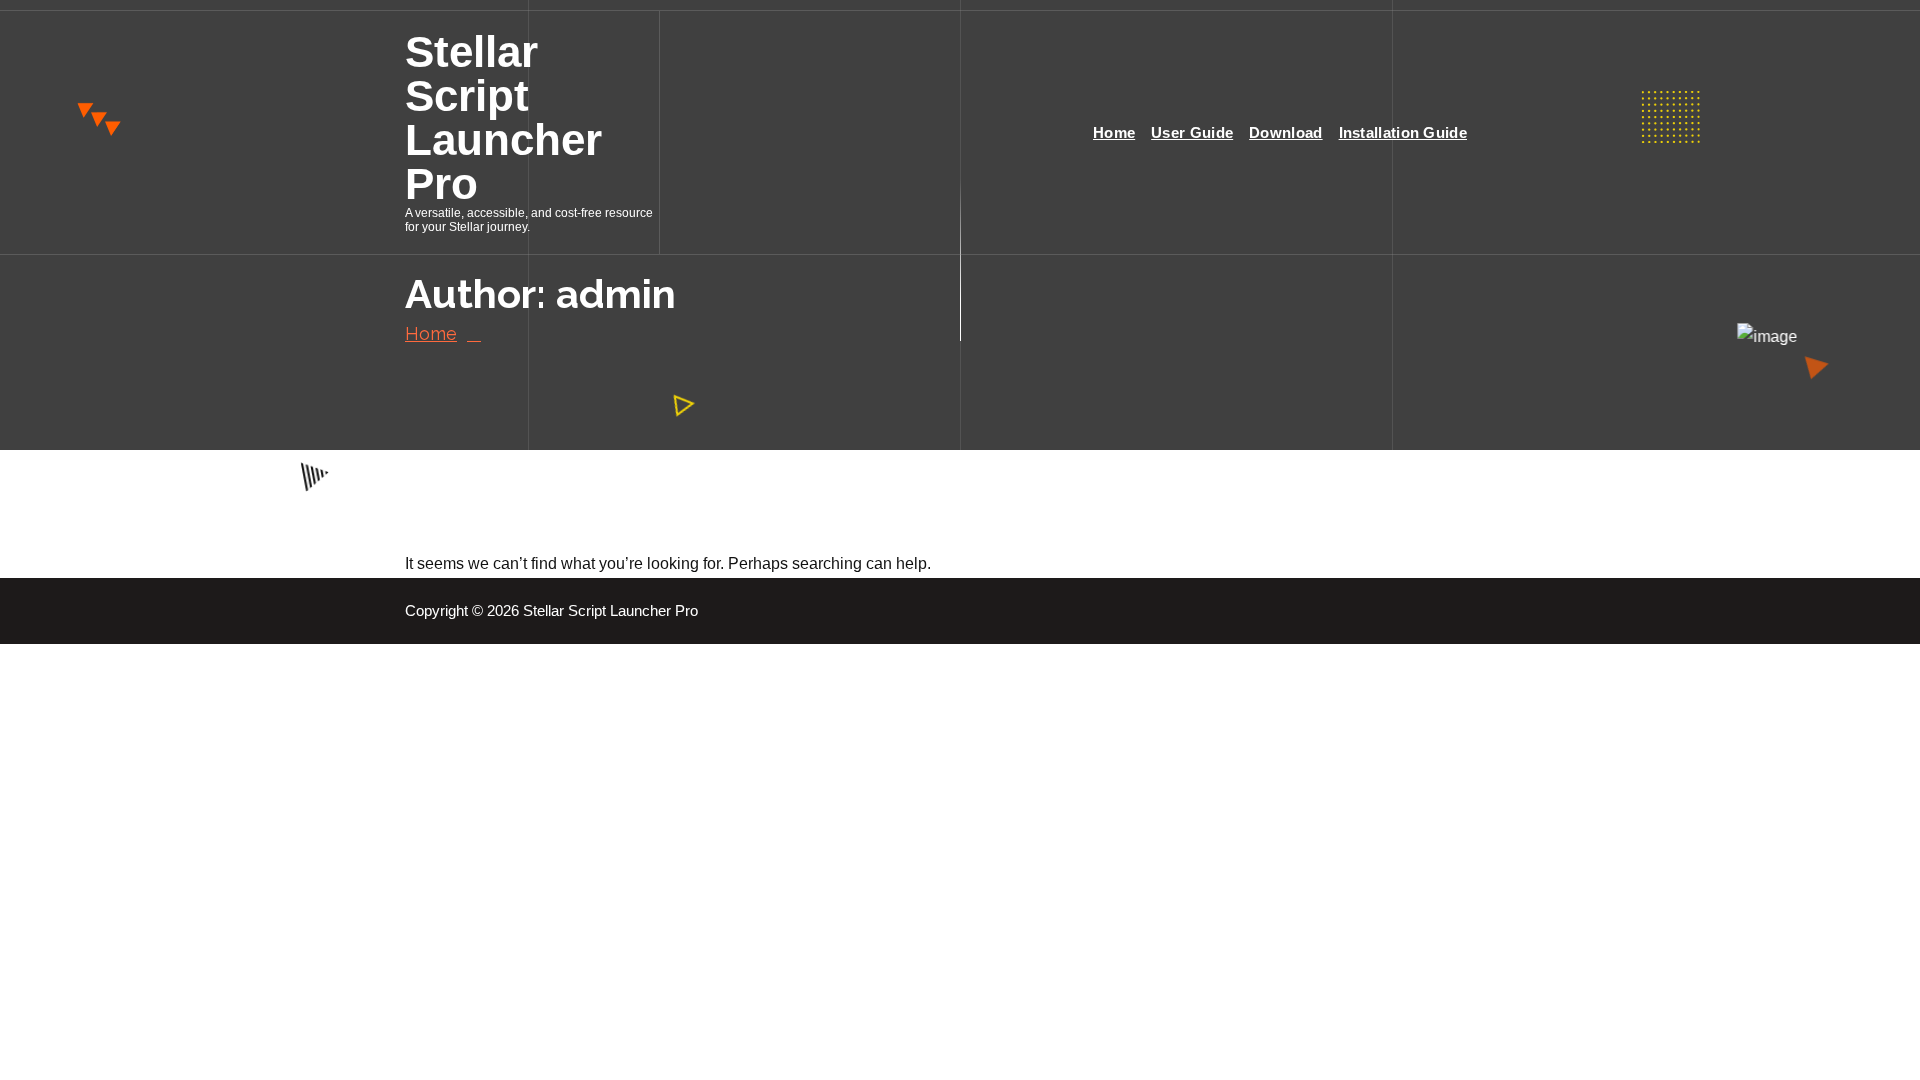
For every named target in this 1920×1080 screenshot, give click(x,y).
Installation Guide (1403, 132)
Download (1285, 132)
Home (1114, 132)
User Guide (1192, 132)
